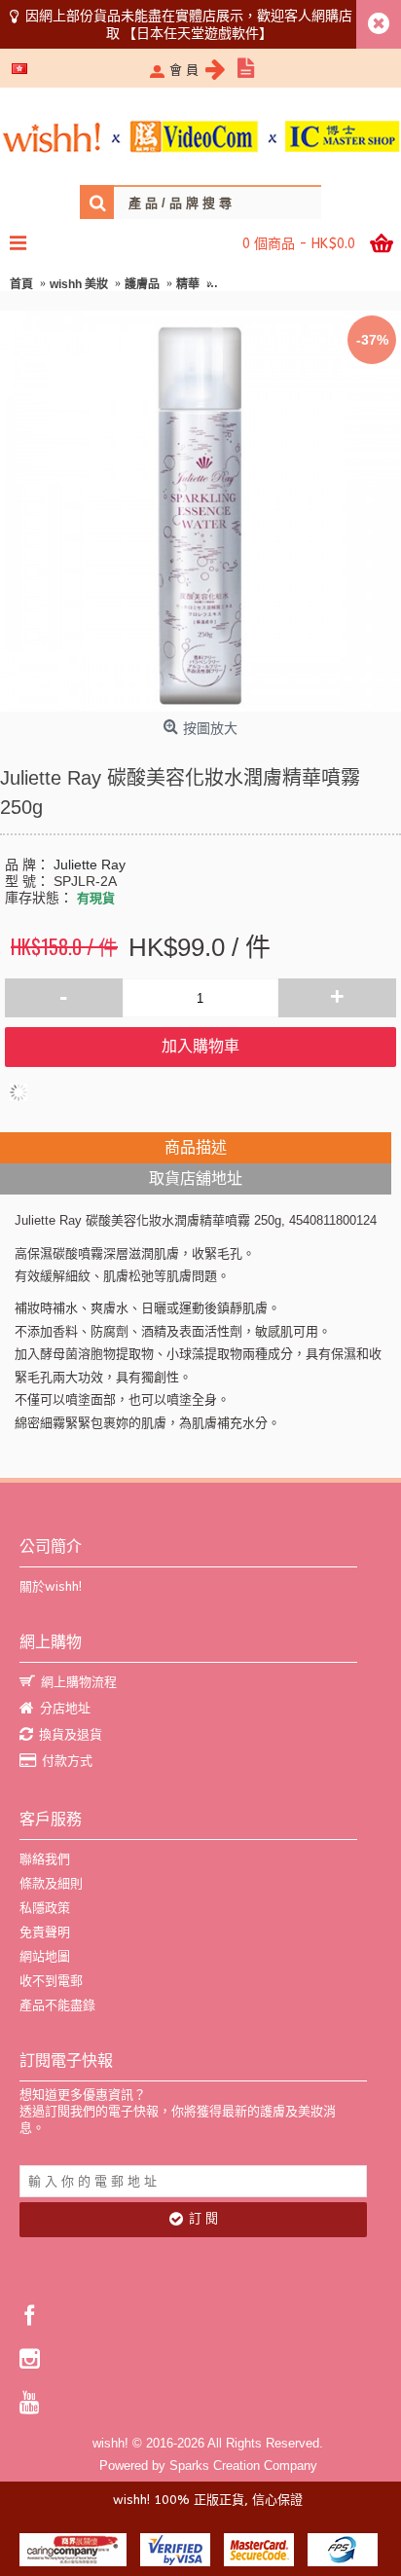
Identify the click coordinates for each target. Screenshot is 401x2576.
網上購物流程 (79, 1682)
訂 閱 (203, 2218)
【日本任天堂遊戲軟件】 (198, 33)
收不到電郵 (51, 1981)
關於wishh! (51, 1586)
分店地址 (65, 1708)
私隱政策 (45, 1908)
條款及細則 (51, 1883)
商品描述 (196, 1147)
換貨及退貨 (71, 1734)
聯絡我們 (45, 1859)
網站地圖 (45, 1956)
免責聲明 (45, 1932)
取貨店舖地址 (196, 1178)
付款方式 (67, 1761)
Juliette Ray (90, 865)
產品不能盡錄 (57, 2005)
